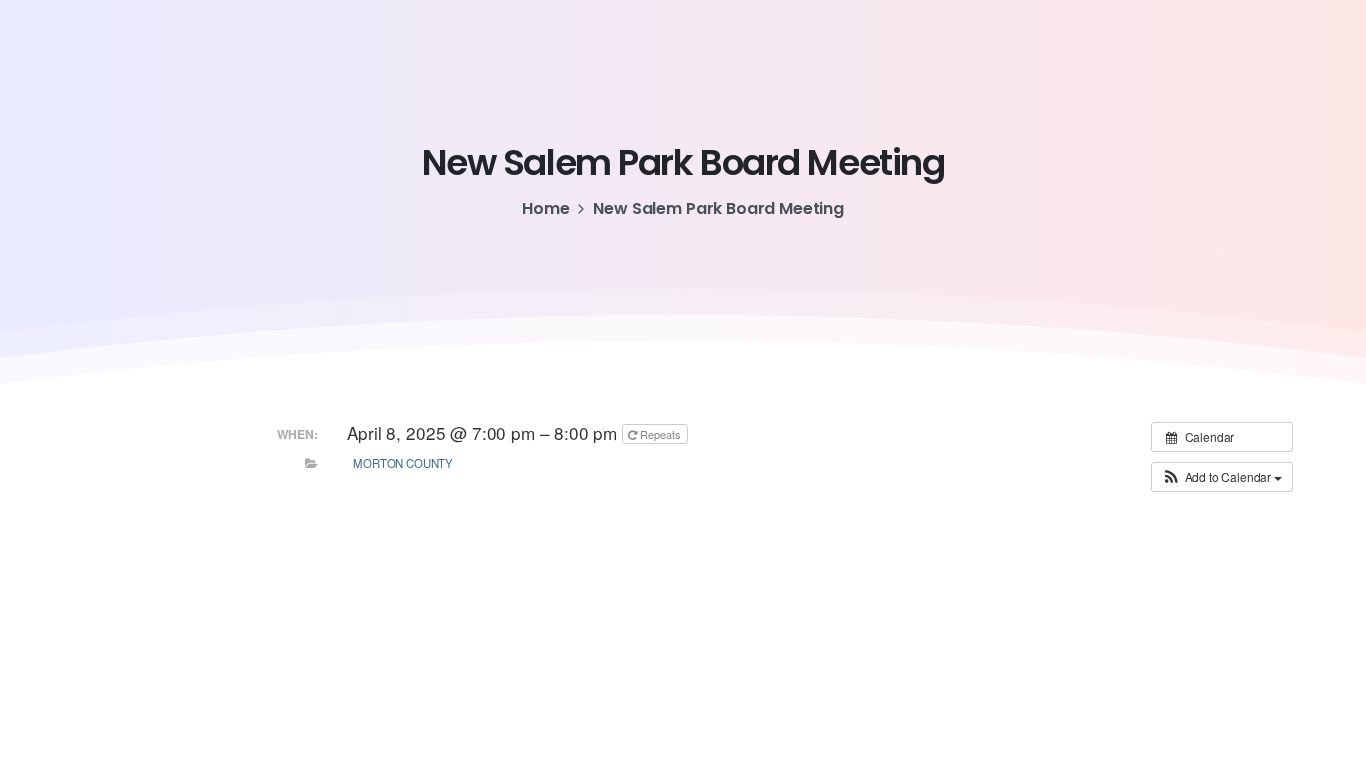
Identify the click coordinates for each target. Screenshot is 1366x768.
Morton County (403, 463)
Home (545, 208)
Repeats (660, 434)
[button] (1222, 477)
